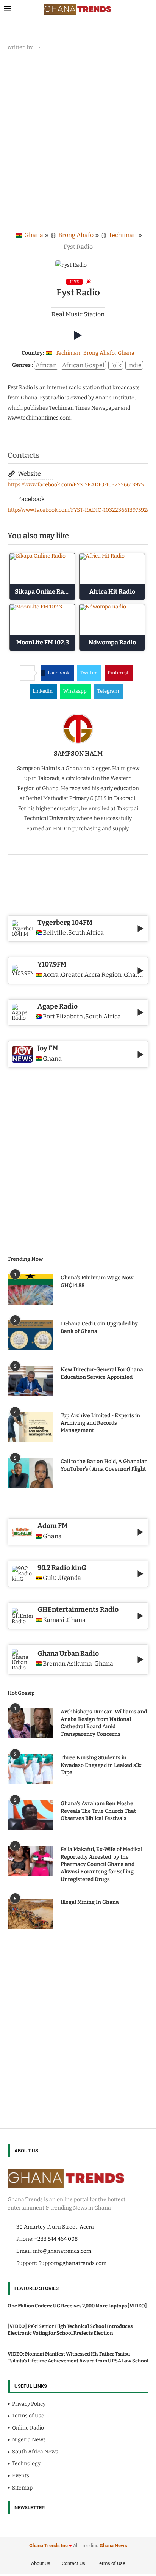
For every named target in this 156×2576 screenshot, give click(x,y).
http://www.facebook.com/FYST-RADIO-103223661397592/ (78, 510)
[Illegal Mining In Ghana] (30, 1914)
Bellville (54, 933)
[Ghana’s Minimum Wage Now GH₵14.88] (30, 1289)
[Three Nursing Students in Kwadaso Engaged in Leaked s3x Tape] (30, 1769)
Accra (51, 975)
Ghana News (113, 2545)
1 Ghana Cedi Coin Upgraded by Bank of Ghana (99, 1327)
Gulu (50, 1578)
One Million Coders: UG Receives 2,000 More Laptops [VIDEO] (77, 2306)
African (46, 365)
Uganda (70, 1578)
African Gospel (83, 365)
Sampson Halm (78, 754)
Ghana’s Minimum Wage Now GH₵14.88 (97, 1282)
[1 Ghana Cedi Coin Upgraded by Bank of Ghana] (30, 1335)
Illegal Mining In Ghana (90, 1902)
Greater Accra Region (91, 975)
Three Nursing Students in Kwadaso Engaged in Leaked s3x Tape (101, 1765)
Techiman (123, 235)
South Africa (86, 933)
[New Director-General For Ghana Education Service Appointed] (30, 1381)
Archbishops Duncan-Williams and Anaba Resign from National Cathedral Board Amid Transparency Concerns (104, 1723)
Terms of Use (111, 2563)
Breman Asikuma (67, 1664)
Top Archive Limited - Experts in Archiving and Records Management (100, 1423)
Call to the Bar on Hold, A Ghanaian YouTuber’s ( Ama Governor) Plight (104, 1465)
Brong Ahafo (76, 235)
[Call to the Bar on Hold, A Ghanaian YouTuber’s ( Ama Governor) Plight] (30, 1473)
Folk (116, 365)
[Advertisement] (78, 138)
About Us (41, 2563)
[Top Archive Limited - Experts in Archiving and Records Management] (30, 1427)
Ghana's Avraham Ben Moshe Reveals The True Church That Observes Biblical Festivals (98, 1811)
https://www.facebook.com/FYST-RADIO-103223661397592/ (78, 485)
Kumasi (54, 1620)
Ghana (34, 235)
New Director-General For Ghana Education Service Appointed (102, 1373)
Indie (134, 365)
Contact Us (73, 2563)
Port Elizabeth (63, 1017)
